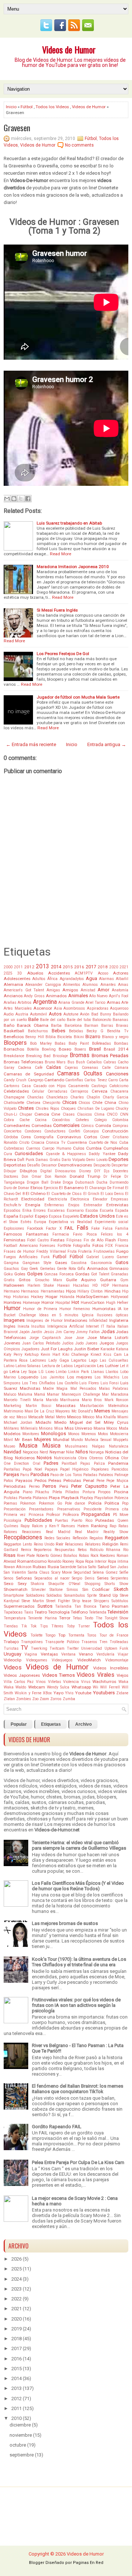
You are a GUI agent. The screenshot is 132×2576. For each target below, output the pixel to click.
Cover (105, 1137)
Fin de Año (93, 1240)
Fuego (122, 1251)
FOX (109, 1246)
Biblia (51, 1037)
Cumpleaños (116, 1148)
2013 (43, 967)
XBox (47, 1693)
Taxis (29, 1612)
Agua (91, 978)
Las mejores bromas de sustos (65, 1923)
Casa (26, 1086)
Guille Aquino (81, 1280)
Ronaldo (54, 1561)
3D (20, 973)
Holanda (67, 1297)
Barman (91, 1026)
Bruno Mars (55, 1062)
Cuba (124, 1143)
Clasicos (85, 1114)
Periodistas (15, 1486)
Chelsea (33, 1103)
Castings (99, 1086)
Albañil (122, 979)
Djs (107, 1171)
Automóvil (38, 1014)
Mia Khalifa (106, 1417)
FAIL (69, 1228)
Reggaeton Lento (18, 1544)
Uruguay (12, 1654)
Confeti (74, 1131)
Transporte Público (62, 1642)
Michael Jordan (18, 1423)
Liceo (50, 1372)
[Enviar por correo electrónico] (7, 499)
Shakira (37, 1584)
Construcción (115, 1131)
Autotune (71, 1014)
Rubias (39, 1567)
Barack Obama (32, 1025)
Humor (12, 1308)
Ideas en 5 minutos (59, 1315)
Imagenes (14, 1320)
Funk (45, 1257)
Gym (124, 1280)
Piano (27, 1492)
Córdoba (11, 1137)
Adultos (39, 979)
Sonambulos (75, 1595)
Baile (33, 1019)
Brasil (95, 1049)
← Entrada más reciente (31, 744)
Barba (56, 1026)
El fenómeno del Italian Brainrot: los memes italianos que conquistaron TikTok (78, 2089)
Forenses (47, 1246)
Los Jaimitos (53, 1377)
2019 (16, 2329)
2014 (56, 967)
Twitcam (57, 1648)
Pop (125, 1503)
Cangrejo (36, 1080)
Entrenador (93, 1205)
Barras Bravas (115, 1026)
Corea (26, 1137)
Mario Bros (92, 1400)
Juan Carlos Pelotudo (41, 1343)
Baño (9, 1025)
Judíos (68, 1343)
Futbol (60, 1257)
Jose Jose (74, 1338)
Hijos (71, 1291)
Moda (124, 1428)
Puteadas (105, 1520)
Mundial (61, 1440)
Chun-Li (10, 1114)
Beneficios (14, 1037)
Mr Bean (23, 1440)
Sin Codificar (96, 1589)
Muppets (121, 1440)
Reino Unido (44, 1544)
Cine (56, 1114)
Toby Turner (78, 1626)
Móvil (8, 1440)
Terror (65, 1618)
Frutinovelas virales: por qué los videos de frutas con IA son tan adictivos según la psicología (76, 2005)
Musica (28, 1446)
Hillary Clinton (90, 1291)
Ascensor (43, 1008)
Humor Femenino (75, 1309)
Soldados (54, 1595)
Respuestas (65, 1550)
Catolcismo (119, 1086)
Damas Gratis (48, 1160)
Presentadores (41, 1509)
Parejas (11, 1474)
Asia (58, 1008)
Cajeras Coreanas (81, 1068)
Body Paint (79, 1043)
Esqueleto (71, 1216)
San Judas (119, 1567)
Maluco (10, 1394)
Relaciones (74, 1544)
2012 (29, 967)
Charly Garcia (115, 1097)
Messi (22, 1417)
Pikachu (42, 1492)
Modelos (12, 1434)
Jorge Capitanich (45, 1338)
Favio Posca (85, 1234)
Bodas (60, 1043)
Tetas (77, 1618)
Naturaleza (119, 1446)
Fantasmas (37, 1234)
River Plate (26, 1556)
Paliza (99, 1463)
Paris (25, 1475)
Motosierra (119, 1434)
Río (126, 1550)
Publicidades (38, 1520)
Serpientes (120, 1578)
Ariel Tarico (95, 1003)
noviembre (21, 2435)
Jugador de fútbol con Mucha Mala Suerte (78, 697)
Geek (34, 1269)
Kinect (96, 1355)
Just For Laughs (57, 1349)
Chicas (69, 1102)
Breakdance (14, 1056)
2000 (8, 967)
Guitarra (108, 1280)
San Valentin (15, 1572)
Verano (86, 1654)
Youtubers (104, 1693)
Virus (86, 1682)
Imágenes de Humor (45, 1321)
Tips (44, 1626)
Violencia (71, 1682)
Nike (70, 1452)
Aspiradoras (98, 1008)
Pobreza (121, 1498)
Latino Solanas (28, 1366)
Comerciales (66, 1125)
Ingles (10, 1326)
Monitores (31, 1434)
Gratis (9, 1280)
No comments (79, 145)
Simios (72, 1590)
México (88, 1417)
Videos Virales (95, 1675)
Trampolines (32, 1642)
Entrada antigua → (107, 744)
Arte (125, 1003)
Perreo (34, 1486)
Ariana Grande (71, 1003)
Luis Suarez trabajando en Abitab (69, 523)
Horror (48, 1302)
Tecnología (59, 1612)
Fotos (98, 1245)
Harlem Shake (41, 1285)
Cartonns (12, 1086)
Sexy (22, 1584)
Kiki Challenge (76, 1355)
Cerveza (100, 1091)
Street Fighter (58, 1601)
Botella (33, 1049)
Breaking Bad (38, 1056)
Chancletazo (57, 1097)
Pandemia (118, 1463)
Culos (79, 1148)
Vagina (31, 1654)
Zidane (122, 1693)
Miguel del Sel (85, 1422)
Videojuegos (62, 1660)
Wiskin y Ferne (28, 1693)
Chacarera (119, 1091)
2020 (114, 967)
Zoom (44, 1699)
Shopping (93, 1584)
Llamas (98, 1372)
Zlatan (9, 1699)
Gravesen (17, 128)
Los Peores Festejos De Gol (63, 654)
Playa (54, 1498)
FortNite (64, 1246)
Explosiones (14, 1228)
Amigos (70, 990)
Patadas (90, 1475)
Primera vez (15, 1515)
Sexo (8, 1584)
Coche (25, 1120)
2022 (16, 2299)
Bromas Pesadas (110, 1056)
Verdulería (105, 1654)
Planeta (25, 1498)
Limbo (61, 1372)
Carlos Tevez (96, 1080)
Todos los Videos (52, 107)
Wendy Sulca (58, 1687)
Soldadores (35, 1595)
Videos (13, 1668)
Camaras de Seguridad (29, 1074)
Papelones (100, 1469)
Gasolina (79, 1263)
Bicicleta (65, 1037)
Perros (49, 1486)
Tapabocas (13, 1612)
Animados (56, 996)
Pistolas (11, 1498)
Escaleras (56, 1211)
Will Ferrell (110, 1687)
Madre (48, 1389)
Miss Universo (78, 1428)
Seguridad (82, 1572)
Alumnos (90, 985)
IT (103, 1326)
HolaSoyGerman (92, 1297)
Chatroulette (14, 1103)
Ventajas (49, 1654)
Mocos (112, 1428)
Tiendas (11, 1626)
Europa (40, 1222)
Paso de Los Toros (66, 1475)
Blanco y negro (115, 1037)
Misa (59, 1428)
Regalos (96, 1538)
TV (24, 1648)
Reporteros (43, 1550)
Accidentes (59, 973)
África (52, 979)
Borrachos (14, 1049)
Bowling (49, 1049)
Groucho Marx (48, 1280)
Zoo (35, 1699)
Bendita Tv (118, 1031)
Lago (93, 1360)
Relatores (93, 1544)
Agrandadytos (72, 979)
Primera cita (117, 1509)
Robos (84, 1556)
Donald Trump (85, 1176)
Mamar (53, 1394)
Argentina (45, 1002)
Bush (80, 1062)
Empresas (120, 1199)
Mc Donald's (82, 1411)
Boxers (80, 1049)
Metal (50, 1417)
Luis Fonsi (110, 1383)
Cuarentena (77, 1143)
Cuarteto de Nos (103, 1143)
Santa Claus (39, 1572)
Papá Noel (32, 1469)
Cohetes (82, 1120)
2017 (91, 967)
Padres (51, 1463)
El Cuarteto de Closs (64, 1194)
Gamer (122, 1257)
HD (95, 1285)
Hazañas (81, 1285)
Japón (24, 1332)
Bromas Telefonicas (23, 1062)
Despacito (102, 1165)
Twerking (39, 1648)
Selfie (124, 1572)
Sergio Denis (83, 1578)
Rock (95, 1556)
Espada (122, 1211)
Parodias (40, 1474)
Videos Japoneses (22, 1675)
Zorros (56, 1699)
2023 (16, 2289)
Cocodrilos (61, 1120)
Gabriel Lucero (100, 1257)
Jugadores (30, 1349)
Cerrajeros (79, 1091)
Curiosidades (29, 1153)
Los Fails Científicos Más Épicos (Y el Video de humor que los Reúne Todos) (78, 1886)
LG (41, 1372)
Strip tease (82, 1601)
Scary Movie (62, 1572)
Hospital (63, 1303)
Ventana (68, 1654)
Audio (9, 1014)
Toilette (36, 1635)
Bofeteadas (102, 1043)
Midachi (43, 1422)
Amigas (53, 990)
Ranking (99, 1526)
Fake (96, 1228)
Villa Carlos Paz (19, 1682)
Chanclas (35, 1097)
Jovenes (12, 1343)
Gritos (25, 1280)
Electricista (58, 1199)
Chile (97, 1102)
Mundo (77, 1440)
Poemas (10, 1503)
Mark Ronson (117, 1400)
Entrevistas (117, 1205)
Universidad (91, 1648)
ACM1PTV (84, 973)
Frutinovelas (104, 1251)
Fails (82, 1228)
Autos (55, 1014)
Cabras (110, 1062)
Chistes (26, 1108)
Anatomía (120, 990)
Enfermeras (54, 1205)
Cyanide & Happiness (66, 1154)
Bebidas (76, 1031)
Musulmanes (76, 1446)
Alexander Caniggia (43, 985)
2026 (16, 2259)
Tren (103, 1642)
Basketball (14, 1031)
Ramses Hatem (75, 1526)
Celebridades (16, 1091)
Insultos (38, 1326)
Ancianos (13, 996)
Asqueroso (119, 1008)
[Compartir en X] (21, 499)
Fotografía (82, 1246)
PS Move (121, 1515)
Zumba (69, 1699)
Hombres (12, 1302)
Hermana (120, 1285)
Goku (8, 1274)
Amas (123, 985)
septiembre (22, 2455)
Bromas (80, 1055)
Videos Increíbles (111, 1668)
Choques (68, 1109)
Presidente (93, 1509)
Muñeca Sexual (98, 1440)
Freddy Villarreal (51, 1251)
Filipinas (74, 1240)
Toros (92, 1635)
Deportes (118, 1159)
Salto (92, 1567)
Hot (75, 1302)
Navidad (12, 1452)
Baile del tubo (79, 1020)
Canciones (117, 1074)
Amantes (108, 985)
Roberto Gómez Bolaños (57, 1556)
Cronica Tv (56, 1143)
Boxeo (65, 1049)
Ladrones (38, 1360)
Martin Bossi (38, 1406)
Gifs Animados (93, 1268)
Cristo (24, 1143)
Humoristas (104, 1309)
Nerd (44, 1452)
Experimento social (111, 1222)
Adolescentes (17, 979)
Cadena (25, 1068)
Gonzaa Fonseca (59, 1274)
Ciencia (42, 1114)
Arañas (10, 1003)
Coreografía (44, 1137)
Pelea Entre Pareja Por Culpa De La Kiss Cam (78, 2162)
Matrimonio (13, 1411)
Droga (68, 1182)
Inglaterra (119, 1320)
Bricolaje (60, 1056)
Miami (123, 1417)
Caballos (94, 1062)
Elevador (100, 1199)
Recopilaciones (23, 1537)
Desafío (34, 1165)
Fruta (72, 1251)
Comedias (42, 1126)
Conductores (55, 1131)
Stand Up (109, 1595)
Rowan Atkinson (18, 1567)
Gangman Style (37, 1263)
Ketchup (32, 1355)
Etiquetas (51, 1724)
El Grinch (91, 1194)
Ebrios (36, 1188)
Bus (71, 1062)
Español (26, 1216)
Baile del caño (52, 1020)
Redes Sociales (57, 1538)
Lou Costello (67, 1383)
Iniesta (23, 1326)
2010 (16, 2418)
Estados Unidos (97, 1216)
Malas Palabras (114, 1389)
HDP (105, 1285)
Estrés (26, 1222)
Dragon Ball (38, 1182)
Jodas (108, 1331)
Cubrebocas (14, 1148)
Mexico (74, 1417)
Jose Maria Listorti (108, 1338)
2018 (103, 967)
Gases (61, 1263)
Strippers (102, 1601)
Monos (74, 1434)
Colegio (100, 1120)
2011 (18, 967)
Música (51, 1446)
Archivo (83, 1724)
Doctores (11, 1177)
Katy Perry (13, 1355)
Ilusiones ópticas (113, 1315)
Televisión (118, 1612)
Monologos (54, 1433)
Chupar (26, 1114)
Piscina (121, 1492)
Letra (14, 1372)
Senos (9, 1578)
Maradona (120, 1394)
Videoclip (12, 1660)
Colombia (120, 1120)
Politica (112, 1503)
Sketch (121, 1589)
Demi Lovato (97, 1160)
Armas (113, 1002)
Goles (20, 1274)
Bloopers (15, 1043)
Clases (69, 1114)
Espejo (41, 1216)
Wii (96, 1687)
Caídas (54, 1067)
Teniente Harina (42, 1618)
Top (62, 1635)
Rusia (53, 1567)
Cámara (121, 1068)
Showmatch (16, 1589)
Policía (95, 1503)
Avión (85, 1014)
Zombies (24, 1699)
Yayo (58, 1693)
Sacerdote (68, 1567)
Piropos (104, 1492)
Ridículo (97, 1550)
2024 (16, 2279)
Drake (56, 1182)
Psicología (12, 1520)
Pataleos (106, 1475)
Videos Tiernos (58, 1675)
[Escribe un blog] (14, 499)
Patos (8, 1481)
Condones (33, 1131)
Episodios (12, 1211)
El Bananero (71, 1188)
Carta (124, 1080)
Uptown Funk (116, 1648)
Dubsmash (85, 1182)
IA (120, 1309)
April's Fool (119, 996)
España (11, 1216)
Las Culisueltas (114, 1360)
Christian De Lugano (96, 1109)
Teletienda (98, 1612)
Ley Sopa (29, 1372)
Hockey (37, 1297)
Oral (36, 1463)
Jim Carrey (65, 1332)
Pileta (57, 1492)
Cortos (91, 1137)
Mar (105, 1394)
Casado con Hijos (50, 1086)
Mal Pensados (83, 1389)
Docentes (121, 1171)
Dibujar (10, 1171)
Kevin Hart (50, 1355)
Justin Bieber (87, 1349)
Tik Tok (29, 1626)
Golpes (35, 1274)
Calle (106, 1068)
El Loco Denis (112, 1194)
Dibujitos (28, 1171)
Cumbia (94, 1148)
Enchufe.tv (12, 1205)
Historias (21, 1297)
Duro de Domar (16, 1188)
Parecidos (120, 1469)
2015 (68, 967)
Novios (44, 1458)
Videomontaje (117, 1660)
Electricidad (33, 1199)
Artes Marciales (18, 1008)
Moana (99, 1428)
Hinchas (113, 1291)
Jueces (91, 1343)
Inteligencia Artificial (66, 1326)
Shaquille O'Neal (64, 1584)
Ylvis (69, 1693)
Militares (11, 1428)
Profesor (53, 1515)
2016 (79, 967)
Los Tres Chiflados (39, 1383)
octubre (18, 2445)
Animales (78, 996)
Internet (92, 1326)
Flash (111, 1240)
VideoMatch (89, 1660)
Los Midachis (107, 1377)
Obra (82, 1458)
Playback (70, 1498)
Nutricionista (65, 1458)
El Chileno (36, 1194)
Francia (122, 1246)
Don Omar (32, 1177)
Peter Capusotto (89, 1486)
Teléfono (79, 1612)
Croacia (38, 1143)
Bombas (121, 1043)
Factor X (54, 1228)
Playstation (104, 1498)
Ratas (123, 1526)
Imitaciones (76, 1320)
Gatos (122, 1262)
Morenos (89, 1434)
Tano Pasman (114, 1606)
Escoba (92, 1211)
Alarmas (107, 979)
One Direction (16, 1463)
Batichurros (38, 1031)
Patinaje (121, 1475)
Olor (125, 1458)
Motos (103, 1434)
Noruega (96, 1452)
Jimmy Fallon (88, 1332)
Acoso (103, 973)
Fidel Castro (38, 1240)
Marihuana (70, 1400)
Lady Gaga (58, 1360)
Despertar (120, 1165)
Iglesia (88, 1315)
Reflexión (80, 1538)
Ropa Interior (96, 1561)
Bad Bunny (101, 1014)
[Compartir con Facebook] (28, 499)
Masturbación (92, 1406)
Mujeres (43, 1439)
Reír (60, 1544)
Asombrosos (74, 1008)
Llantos (112, 1372)
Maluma (25, 1394)
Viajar (123, 1654)
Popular (19, 1724)
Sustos (45, 1606)
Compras (120, 1126)
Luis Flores (89, 1383)
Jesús (49, 1332)
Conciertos (13, 1131)
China (110, 1102)
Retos (82, 1550)
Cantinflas (74, 1080)
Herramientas (53, 1291)
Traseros (89, 1642)
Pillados (72, 1492)
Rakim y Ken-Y (46, 1526)
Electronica (80, 1199)
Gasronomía (101, 1263)
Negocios (31, 1452)
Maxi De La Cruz (39, 1411)
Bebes (58, 1031)
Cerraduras (58, 1091)
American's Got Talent (24, 990)
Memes (102, 1411)
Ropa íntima (118, 1561)
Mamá (40, 1394)
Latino (9, 1366)
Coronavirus (69, 1137)
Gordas (82, 1274)
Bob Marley (41, 1043)
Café (39, 1068)
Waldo (21, 1687)
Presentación (15, 1509)
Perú (64, 1486)
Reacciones (32, 1532)
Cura (8, 1154)
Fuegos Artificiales (21, 1257)
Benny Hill (34, 1037)
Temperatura (15, 1618)
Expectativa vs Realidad (71, 1222)
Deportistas (15, 1165)
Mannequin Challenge (81, 1394)
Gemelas (48, 1269)
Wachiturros (104, 1682)
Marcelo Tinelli (17, 1400)
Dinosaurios (65, 1171)
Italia (111, 1326)
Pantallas (12, 1469)
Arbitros (25, 1003)
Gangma (11, 1263)
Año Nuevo (98, 996)
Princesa (36, 1515)
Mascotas (66, 1406)
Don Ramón (56, 1177)
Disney (85, 1171)
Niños (82, 1452)
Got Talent (100, 1274)
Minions (46, 1428)
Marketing (12, 1406)
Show (124, 1584)
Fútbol (27, 107)
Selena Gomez (105, 1572)
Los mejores (80, 1377)
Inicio (11, 107)
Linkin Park (79, 1372)
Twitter (73, 1648)
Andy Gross (34, 996)
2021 (124, 967)
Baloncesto (102, 1020)
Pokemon (28, 1503)
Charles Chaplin (85, 1097)
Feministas (14, 1240)
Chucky (122, 1109)
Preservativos (69, 1509)
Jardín (36, 1332)
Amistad (88, 990)
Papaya (51, 1469)
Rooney (68, 1561)
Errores (40, 1211)
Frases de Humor (19, 1251)
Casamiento (78, 1086)
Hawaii (63, 1285)
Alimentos (72, 985)
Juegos (107, 1343)
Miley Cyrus (116, 1422)
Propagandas (96, 1514)
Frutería (85, 1251)
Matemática (118, 1406)
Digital (46, 1171)
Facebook (35, 1228)
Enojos (74, 1205)
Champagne (14, 1097)
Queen (123, 1520)
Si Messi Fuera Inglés (57, 610)
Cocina (41, 1120)
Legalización (85, 1366)
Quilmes (11, 1526)
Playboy (87, 1498)
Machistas (30, 1388)
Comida (103, 1126)
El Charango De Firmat (104, 1188)
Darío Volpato (73, 1160)
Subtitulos (120, 1601)
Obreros (96, 1458)
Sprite (92, 1595)
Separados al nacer (52, 1578)
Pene (100, 1481)
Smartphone (14, 1595)
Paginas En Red (88, 2563)
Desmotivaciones (75, 1165)
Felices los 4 (115, 1234)
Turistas (11, 1648)
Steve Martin (33, 1601)
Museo (9, 1446)
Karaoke (108, 1349)
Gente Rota (66, 1269)
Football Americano (21, 1246)
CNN (124, 1114)
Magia (62, 1389)
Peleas (55, 1480)
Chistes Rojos (47, 1109)
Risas (10, 1555)
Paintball (69, 1463)
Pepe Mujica (117, 1481)
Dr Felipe (112, 1177)
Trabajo (11, 1642)
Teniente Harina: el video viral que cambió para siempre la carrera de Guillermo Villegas (79, 1845)
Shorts (110, 1584)
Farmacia (61, 1234)
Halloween (14, 1285)
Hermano (12, 1291)
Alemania (13, 984)
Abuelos (35, 973)
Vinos (41, 1682)
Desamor (49, 1165)
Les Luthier (108, 1366)
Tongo (50, 1635)
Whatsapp (81, 1687)
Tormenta (76, 1635)
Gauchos (11, 1269)
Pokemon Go (50, 1503)
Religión (110, 1544)
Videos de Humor (69, 49)
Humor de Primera (40, 1309)
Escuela (107, 1211)
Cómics (87, 1126)
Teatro (41, 1612)
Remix (26, 1550)
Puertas (62, 1520)
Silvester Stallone (47, 1590)
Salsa (82, 1567)
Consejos (91, 1131)
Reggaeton (117, 1538)
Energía (33, 1205)
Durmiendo (119, 1182)
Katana (122, 1349)
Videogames (37, 1660)
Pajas (85, 1463)
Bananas (120, 1020)
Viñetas (55, 1682)
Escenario (75, 1211)
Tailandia (63, 1606)
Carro (113, 1080)
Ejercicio (51, 1188)
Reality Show (116, 1532)
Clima (99, 1114)
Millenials (29, 1428)
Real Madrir (87, 1532)
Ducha (102, 1182)
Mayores (63, 1411)
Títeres (57, 1626)
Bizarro (93, 1037)
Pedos (41, 1480)
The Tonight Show (112, 1618)
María (38, 1400)
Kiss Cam (113, 1355)
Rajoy (25, 1526)
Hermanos (30, 1291)
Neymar (57, 1452)
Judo (79, 1343)
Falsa (108, 1228)
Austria (22, 1014)
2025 (8, 973)
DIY (97, 1171)
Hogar (52, 1297)
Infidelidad (98, 1321)
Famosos (13, 1234)
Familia (122, 1228)
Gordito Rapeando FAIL (57, 2127)
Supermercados (19, 1606)
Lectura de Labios (58, 1366)
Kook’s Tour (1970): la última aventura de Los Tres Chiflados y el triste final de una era (79, 1962)
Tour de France (114, 1635)
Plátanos (40, 1498)
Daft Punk (26, 1160)
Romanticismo (32, 1561)
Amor (103, 990)
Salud (103, 1567)
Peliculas (72, 1480)
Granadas (120, 1274)
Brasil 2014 (116, 1049)
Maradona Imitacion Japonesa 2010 (73, 567)
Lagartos (79, 1360)
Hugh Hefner (117, 1303)
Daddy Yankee (102, 1154)
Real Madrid (58, 1532)
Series (103, 1578)
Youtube (83, 1693)
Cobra (9, 1120)
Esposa (55, 1216)
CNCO (112, 1114)
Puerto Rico (82, 1520)
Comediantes (17, 1126)
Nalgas (98, 1446)
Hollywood (120, 1297)
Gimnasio (119, 1268)
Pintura (89, 1492)
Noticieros (25, 1458)
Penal (89, 1480)
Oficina (112, 1458)
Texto (89, 1618)
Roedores (107, 1556)
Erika (27, 1211)
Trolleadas (119, 1642)
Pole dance (75, 1503)
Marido (52, 1400)
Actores (121, 973)
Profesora (71, 1515)
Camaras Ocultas (80, 1074)
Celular (38, 1091)
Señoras (24, 1578)
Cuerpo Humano (56, 1148)
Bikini (79, 1037)
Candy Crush (15, 1080)
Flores (123, 1240)
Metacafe (36, 1417)
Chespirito (51, 1103)
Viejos (122, 1675)
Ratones (10, 1532)
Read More (60, 554)
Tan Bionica (86, 1606)
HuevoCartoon (93, 1303)
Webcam (37, 1687)
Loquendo (28, 1377)
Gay (24, 1269)
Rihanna (113, 1550)
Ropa (80, 1561)
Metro (61, 1417)
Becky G (95, 1031)
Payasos (24, 1480)
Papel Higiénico (74, 1469)
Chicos (84, 1103)
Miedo (60, 1422)
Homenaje (31, 1303)
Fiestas (58, 1240)
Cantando (54, 1080)
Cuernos (33, 1148)
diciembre (20, 2425)
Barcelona (73, 1026)
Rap (113, 1526)
